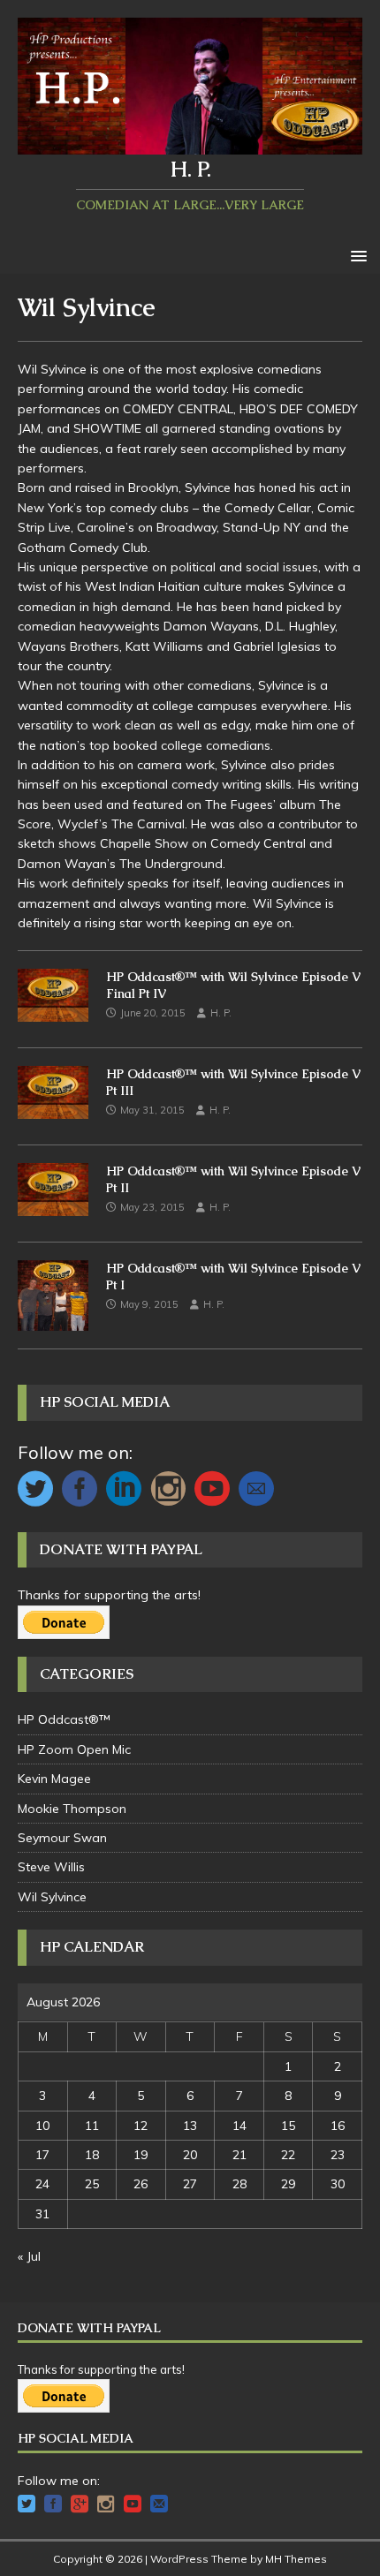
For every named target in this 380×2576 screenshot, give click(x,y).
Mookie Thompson (72, 1809)
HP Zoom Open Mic (74, 1749)
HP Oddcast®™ (64, 1719)
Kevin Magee (54, 1779)
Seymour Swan (62, 1838)
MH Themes (296, 2559)
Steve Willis (51, 1867)
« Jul (29, 2256)
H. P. (221, 1013)
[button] (356, 255)
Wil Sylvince (52, 1897)
